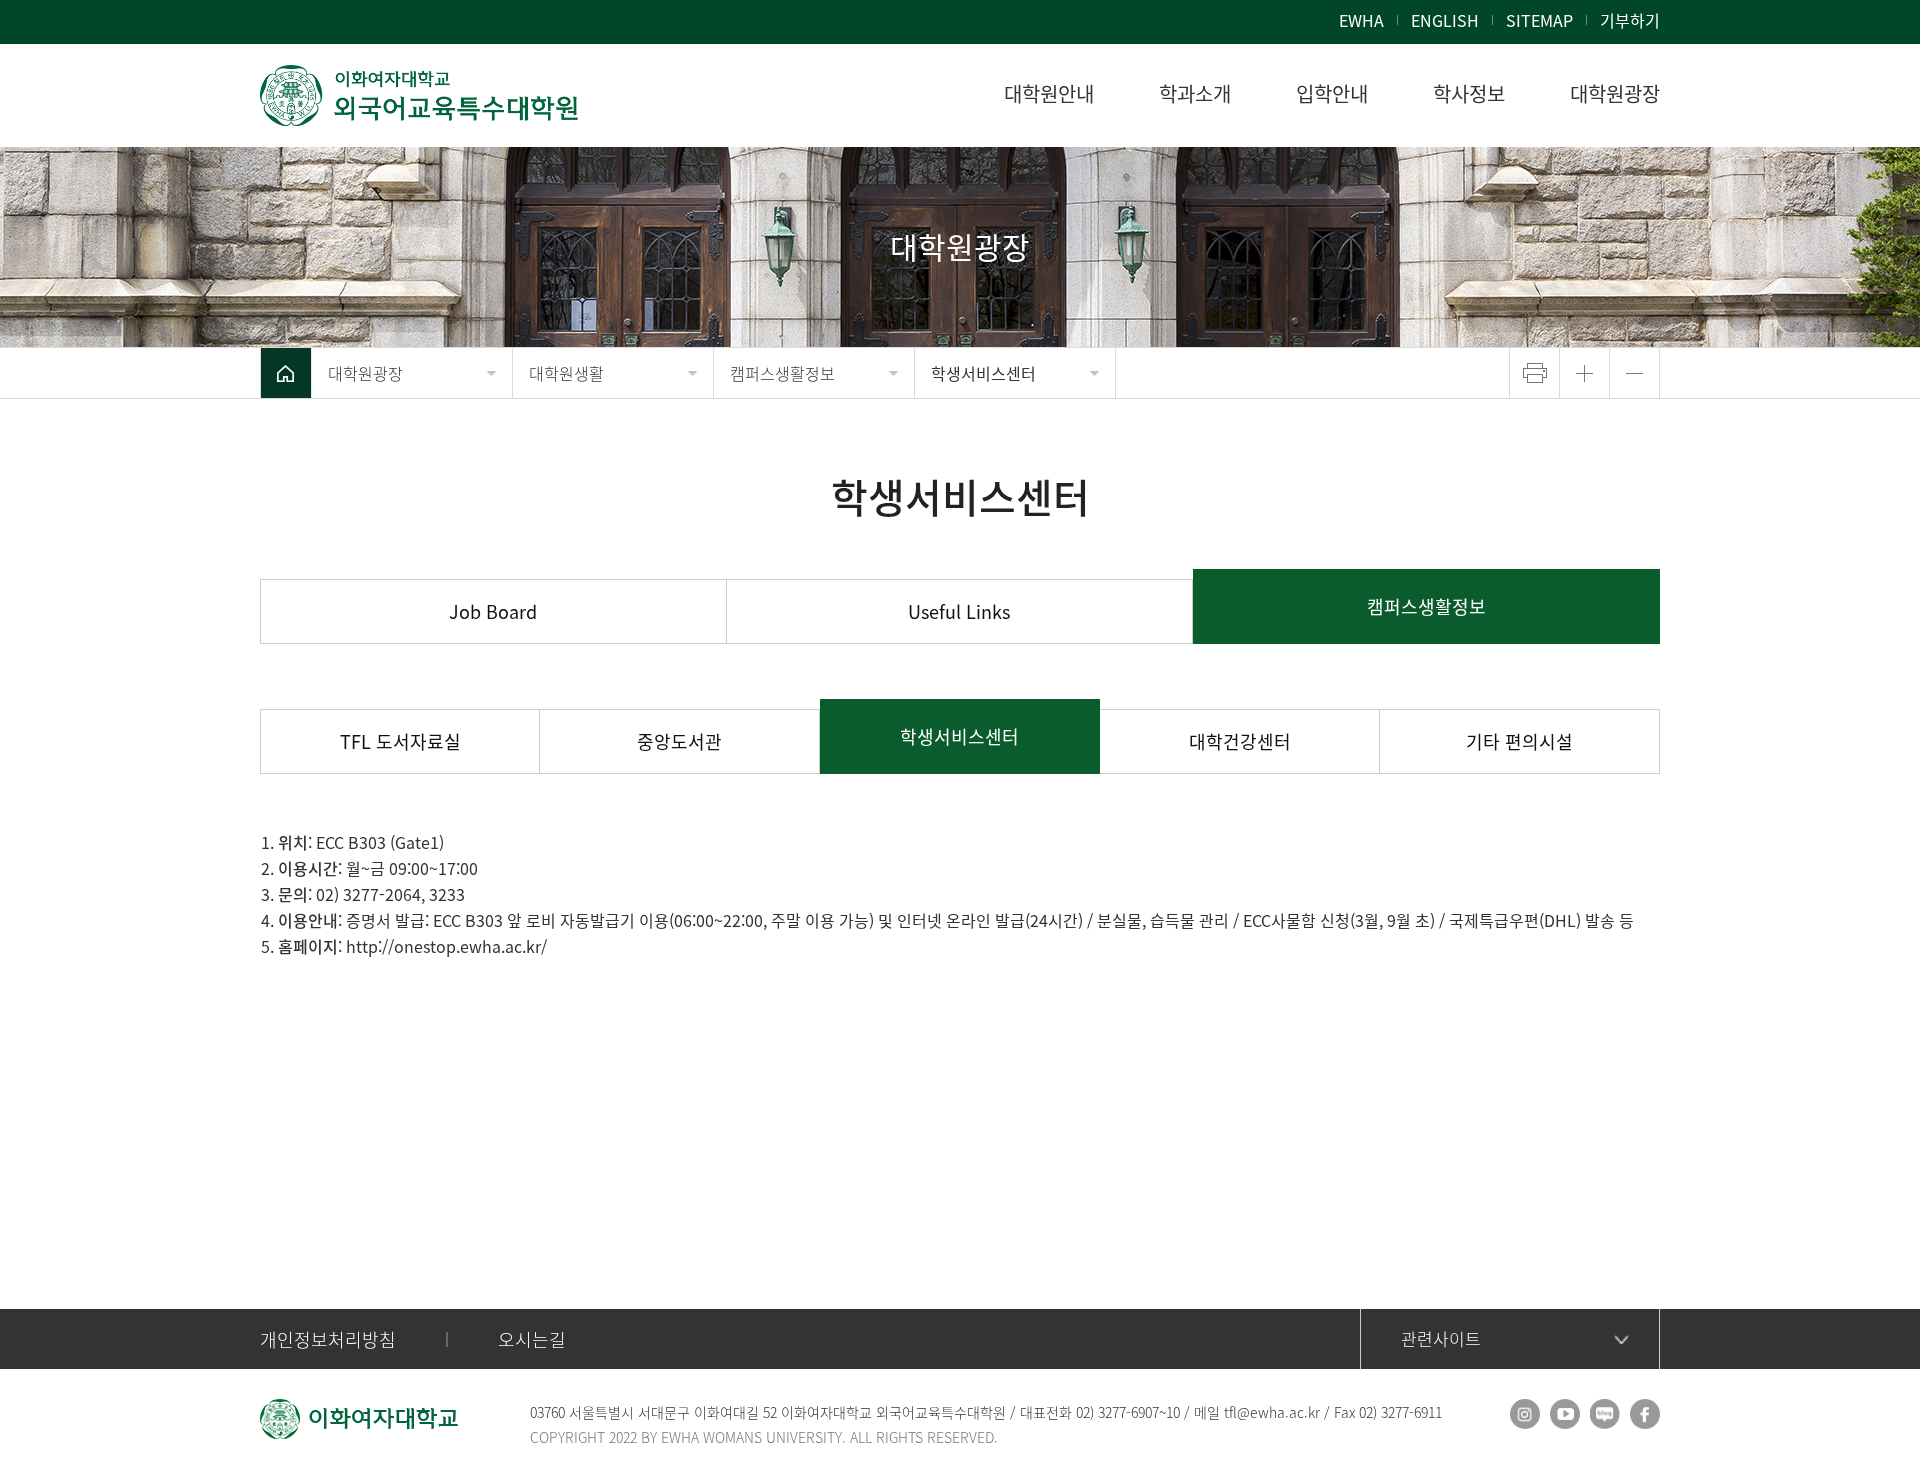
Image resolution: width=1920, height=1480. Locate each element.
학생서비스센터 (983, 373)
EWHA (1361, 20)
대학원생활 (566, 373)
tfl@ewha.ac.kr (1272, 1412)
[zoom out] (1634, 373)
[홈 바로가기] (286, 373)
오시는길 (532, 1339)
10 (1173, 1412)
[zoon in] (1584, 373)
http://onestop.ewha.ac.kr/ (446, 946)
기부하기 (1630, 20)
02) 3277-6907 (1117, 1412)
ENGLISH (1445, 20)
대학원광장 (365, 373)
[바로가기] (420, 95)
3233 (447, 894)
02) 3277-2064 (368, 894)
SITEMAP (1539, 20)
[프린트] (1534, 373)
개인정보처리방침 (328, 1339)
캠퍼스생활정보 (782, 373)
